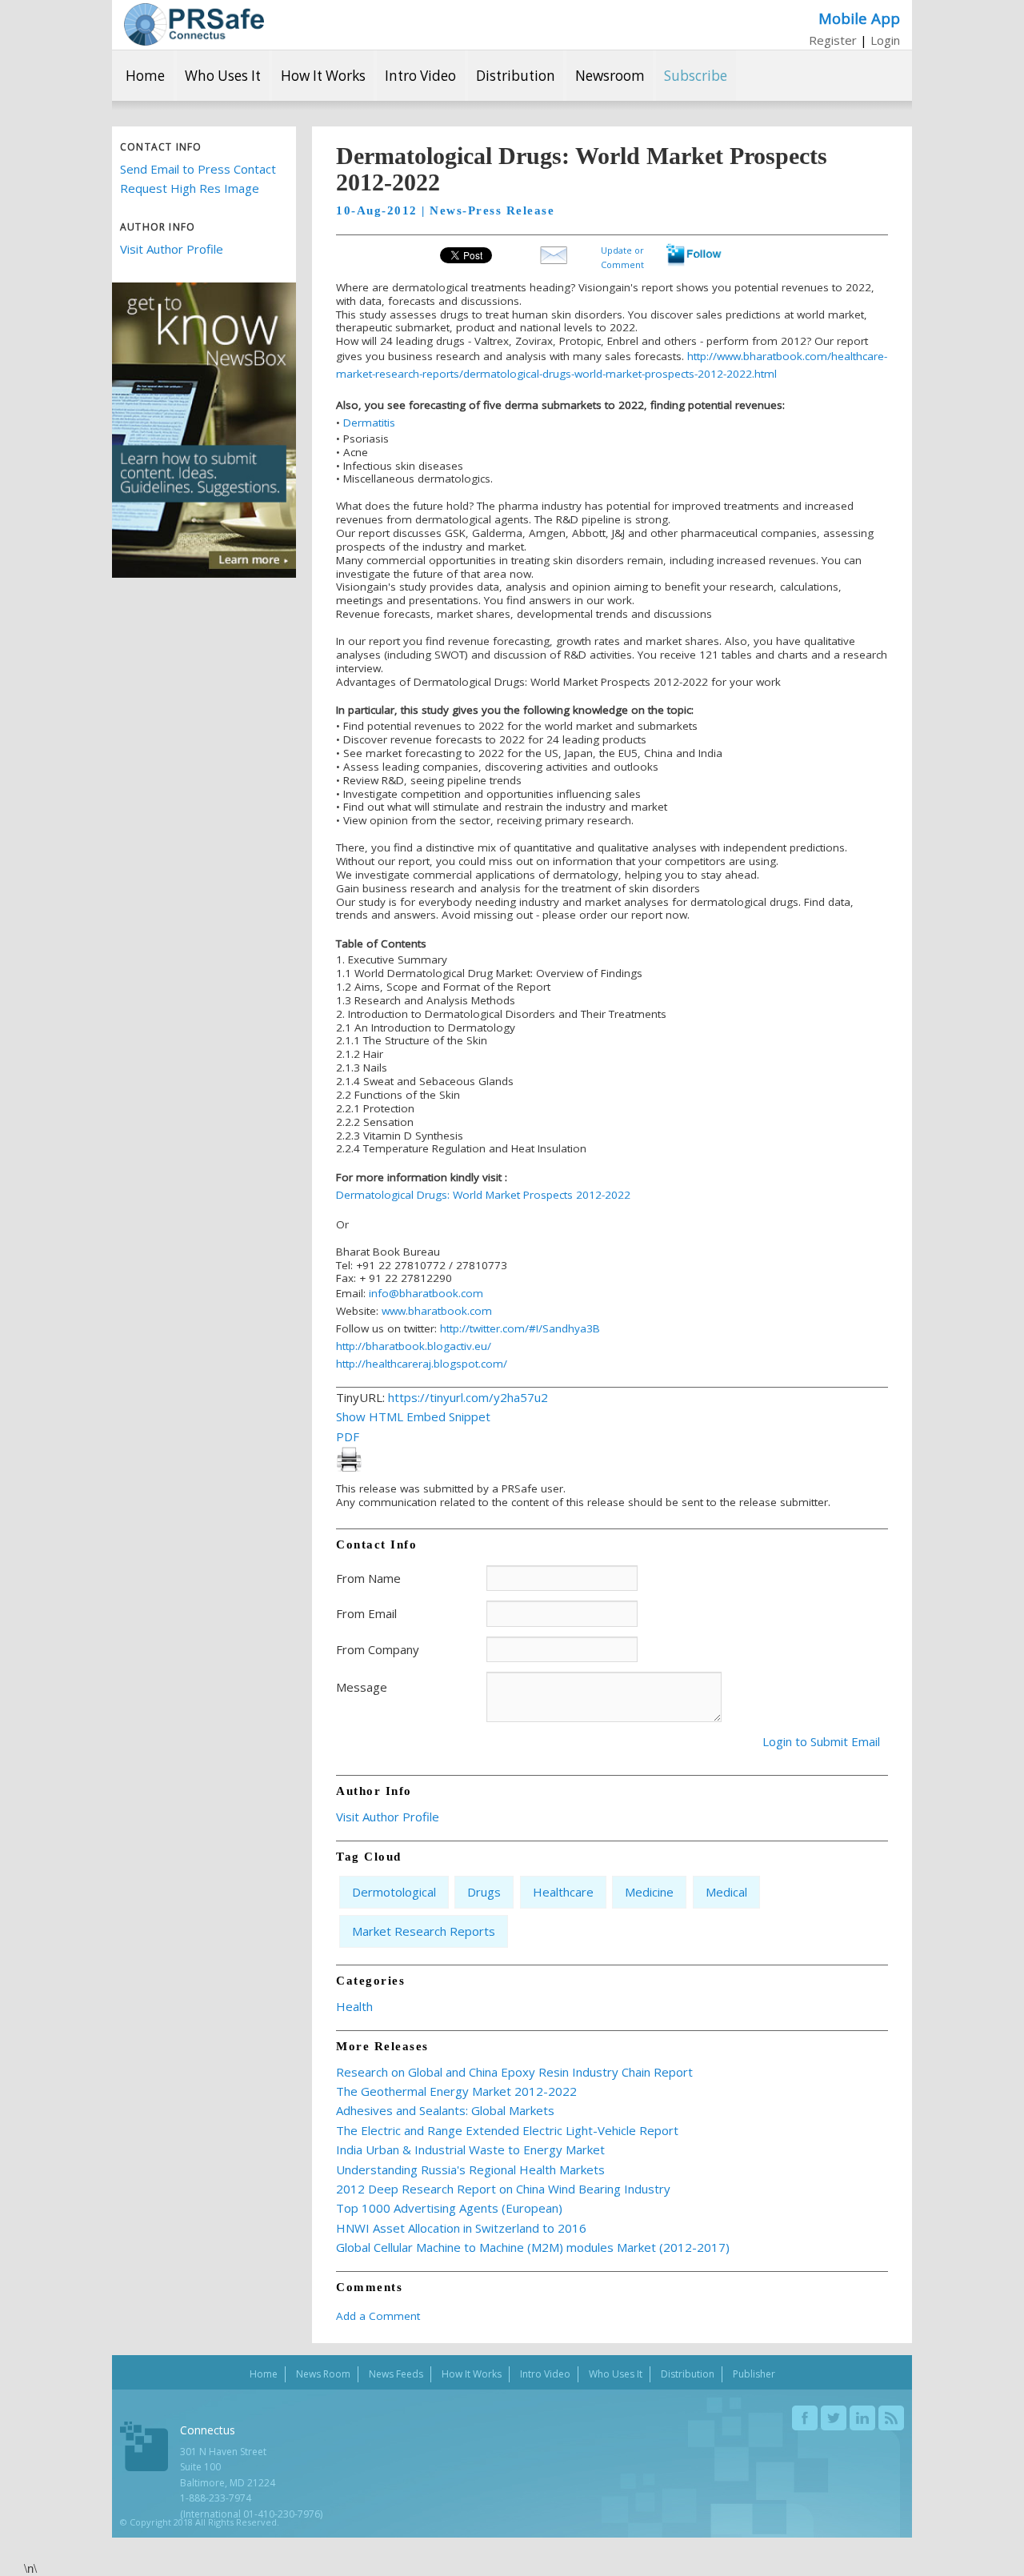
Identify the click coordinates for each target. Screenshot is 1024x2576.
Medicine (649, 1892)
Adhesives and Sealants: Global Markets (445, 2110)
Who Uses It (223, 76)
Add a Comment (378, 2316)
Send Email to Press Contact (198, 169)
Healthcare (563, 1892)
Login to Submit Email (821, 1741)
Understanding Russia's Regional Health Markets (470, 2169)
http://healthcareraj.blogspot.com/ (422, 1364)
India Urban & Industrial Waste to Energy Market (470, 2149)
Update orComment (622, 256)
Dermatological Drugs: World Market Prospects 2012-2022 (483, 1195)
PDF (348, 1436)
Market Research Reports (424, 1931)
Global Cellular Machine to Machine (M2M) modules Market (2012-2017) (533, 2247)
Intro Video (420, 76)
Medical (726, 1892)
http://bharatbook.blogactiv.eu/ (414, 1346)
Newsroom (610, 76)
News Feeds (396, 2374)
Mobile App (859, 18)
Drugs (484, 1892)
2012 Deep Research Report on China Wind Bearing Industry (503, 2189)
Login (885, 40)
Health (354, 2006)
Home (145, 76)
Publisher (754, 2374)
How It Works (323, 76)
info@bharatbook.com (426, 1293)
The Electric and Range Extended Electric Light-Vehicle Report (507, 2130)
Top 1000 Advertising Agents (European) (449, 2208)
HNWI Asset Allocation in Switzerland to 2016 (461, 2228)
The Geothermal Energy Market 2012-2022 (456, 2091)
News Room (323, 2374)
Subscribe (696, 76)
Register (833, 40)
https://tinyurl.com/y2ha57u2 (468, 1397)
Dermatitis (369, 423)
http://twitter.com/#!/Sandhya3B (520, 1328)
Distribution (516, 76)
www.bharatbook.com (437, 1311)
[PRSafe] (194, 24)
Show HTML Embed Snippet (413, 1416)
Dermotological (394, 1892)
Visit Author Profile (172, 249)
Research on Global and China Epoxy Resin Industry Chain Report (514, 2072)
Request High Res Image (190, 188)
